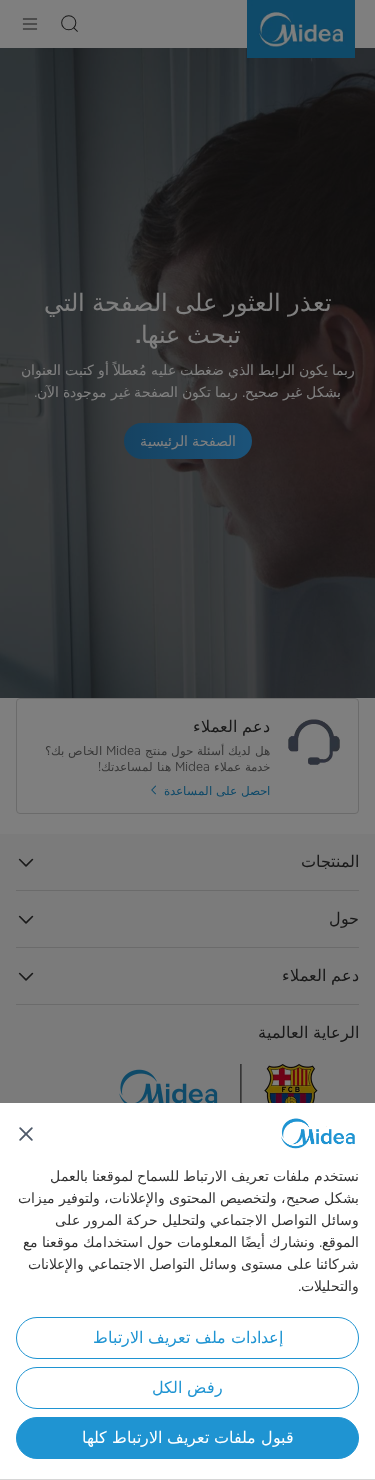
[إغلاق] (26, 1134)
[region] (187, 1291)
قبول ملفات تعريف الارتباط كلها (188, 1437)
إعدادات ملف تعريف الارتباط (188, 1337)
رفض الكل (187, 1387)
